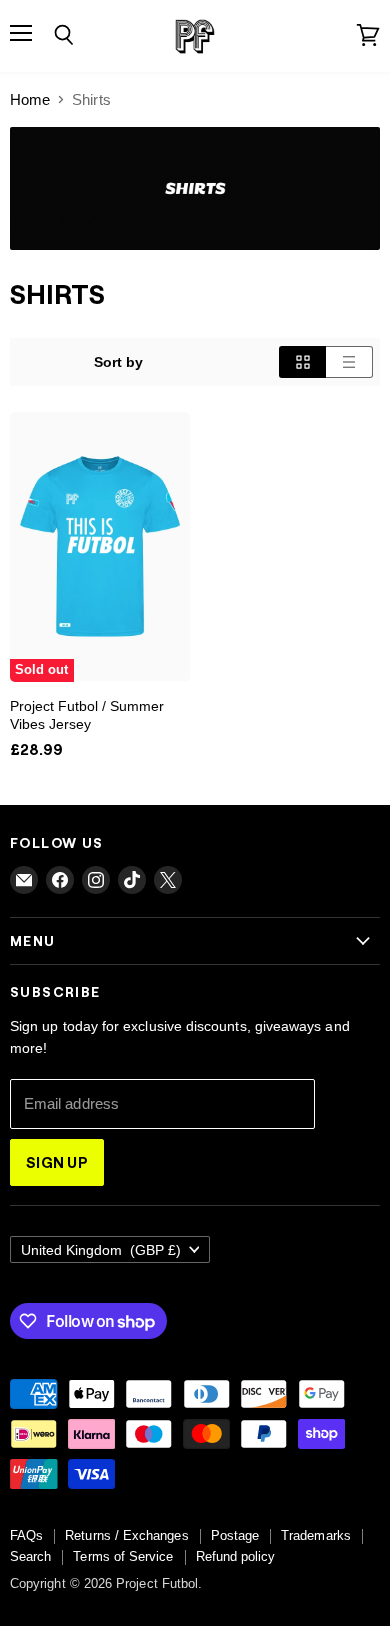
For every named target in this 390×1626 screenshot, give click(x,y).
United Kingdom (101, 1250)
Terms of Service (123, 1556)
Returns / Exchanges (126, 1535)
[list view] (349, 362)
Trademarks (316, 1535)
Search (30, 1556)
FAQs (26, 1535)
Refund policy (236, 1556)
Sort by (119, 362)
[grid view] (302, 362)
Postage (235, 1535)
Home (30, 99)
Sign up (57, 1162)
